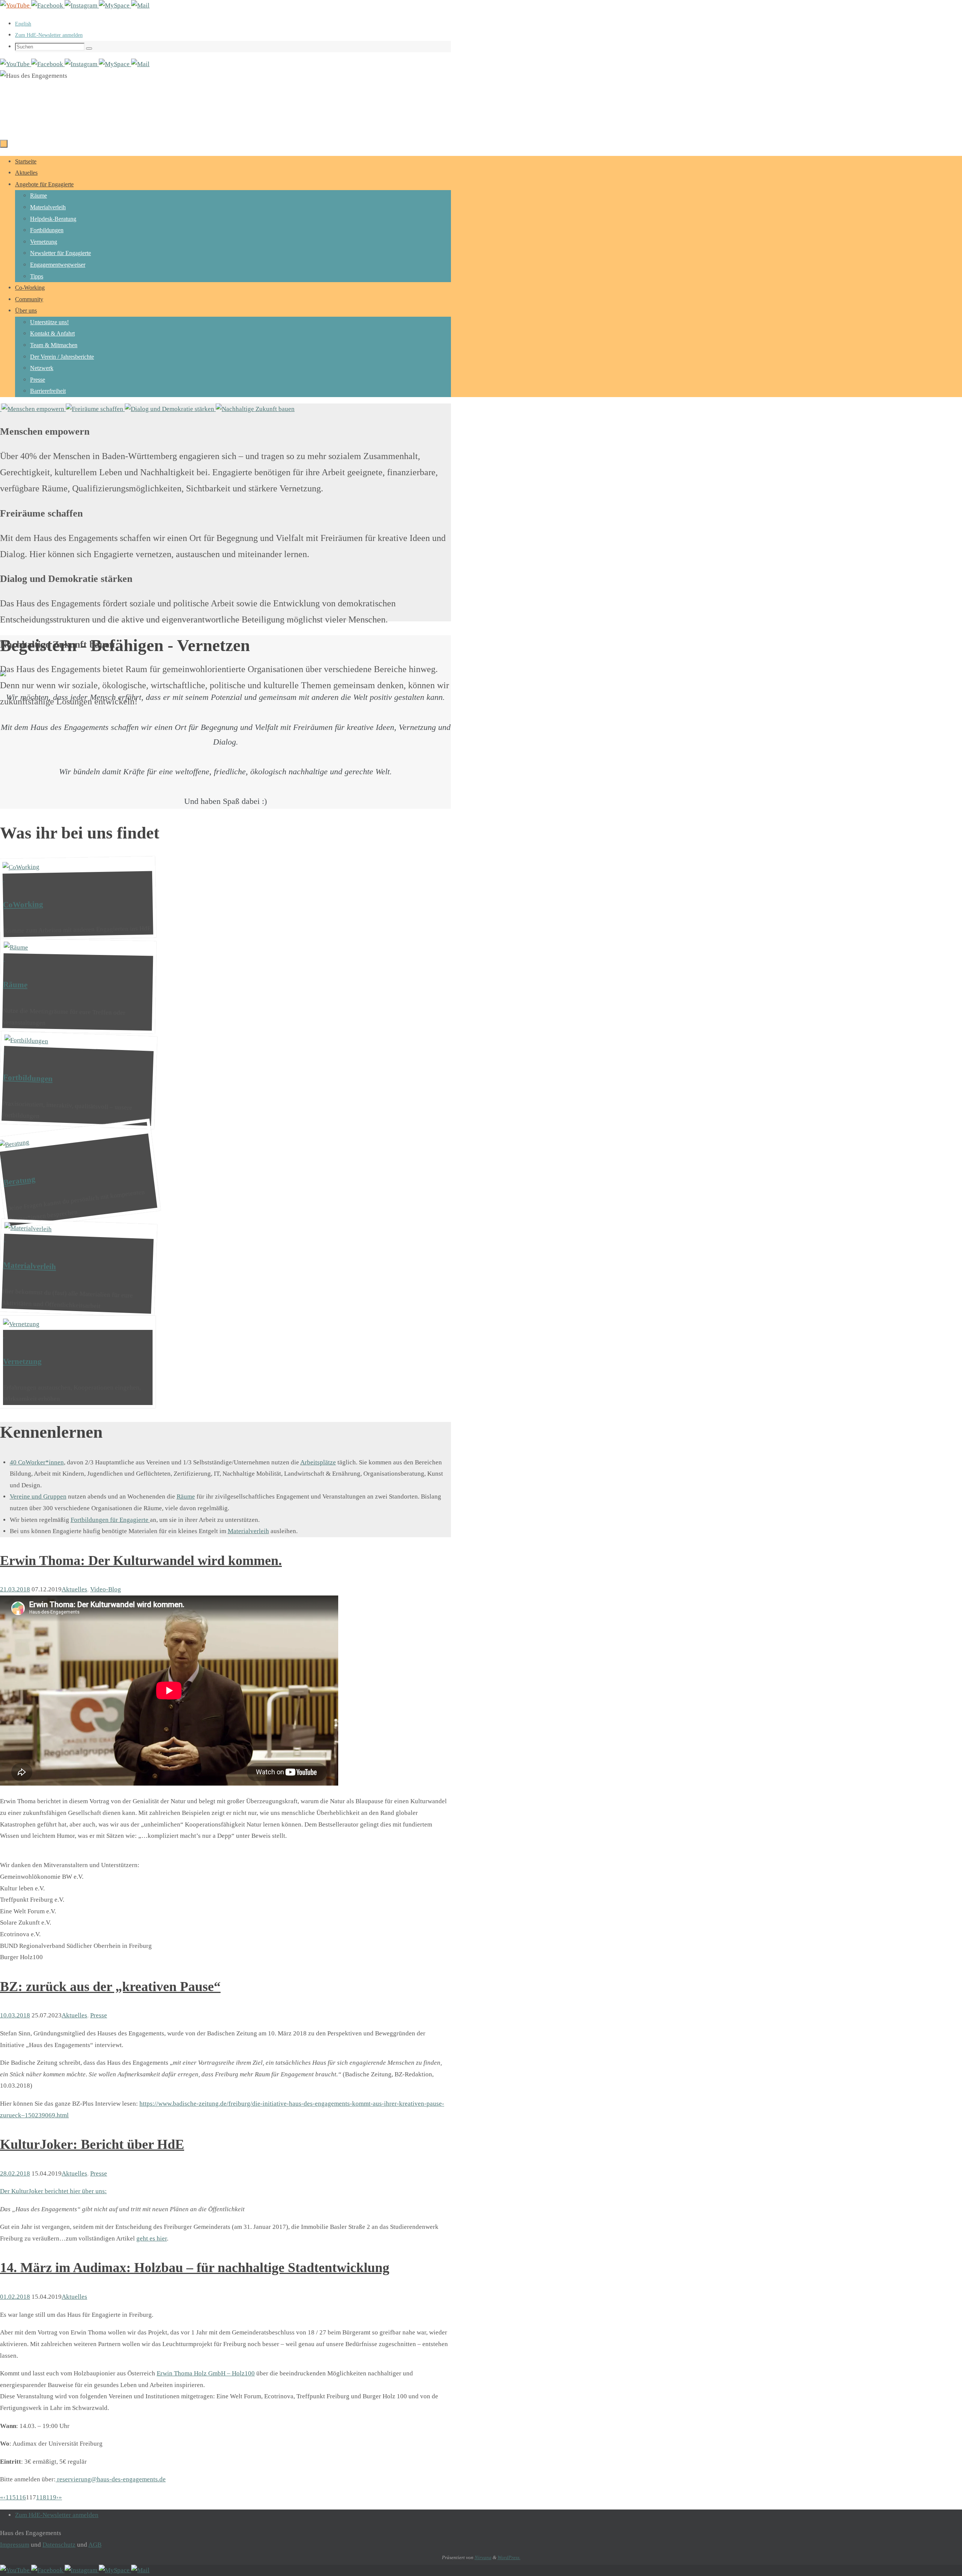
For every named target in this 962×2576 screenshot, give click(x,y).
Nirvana (483, 2557)
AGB (95, 2545)
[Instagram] (82, 5)
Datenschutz (59, 2545)
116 (21, 2497)
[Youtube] (16, 5)
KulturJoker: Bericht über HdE (92, 2144)
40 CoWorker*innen (37, 1462)
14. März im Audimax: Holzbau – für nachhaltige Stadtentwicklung (195, 2268)
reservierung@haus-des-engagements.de (111, 2479)
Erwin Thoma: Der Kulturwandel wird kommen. (141, 1561)
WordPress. (509, 2557)
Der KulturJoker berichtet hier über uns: (53, 2191)
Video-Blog (106, 1589)
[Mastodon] (115, 5)
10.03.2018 (15, 2015)
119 (51, 2497)
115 (11, 2497)
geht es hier (152, 2238)
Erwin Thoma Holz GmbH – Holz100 (206, 2373)
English (23, 24)
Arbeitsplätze (318, 1462)
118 (41, 2497)
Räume (186, 1496)
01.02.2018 (15, 2297)
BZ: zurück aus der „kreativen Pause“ (110, 1987)
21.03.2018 (15, 1589)
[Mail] (140, 5)
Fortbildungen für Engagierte (110, 1520)
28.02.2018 (15, 2173)
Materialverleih (248, 1531)
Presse (99, 2015)
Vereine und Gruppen (38, 1496)
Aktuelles (74, 1589)
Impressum (15, 2545)
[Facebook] (48, 5)
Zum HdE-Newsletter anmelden (49, 35)
